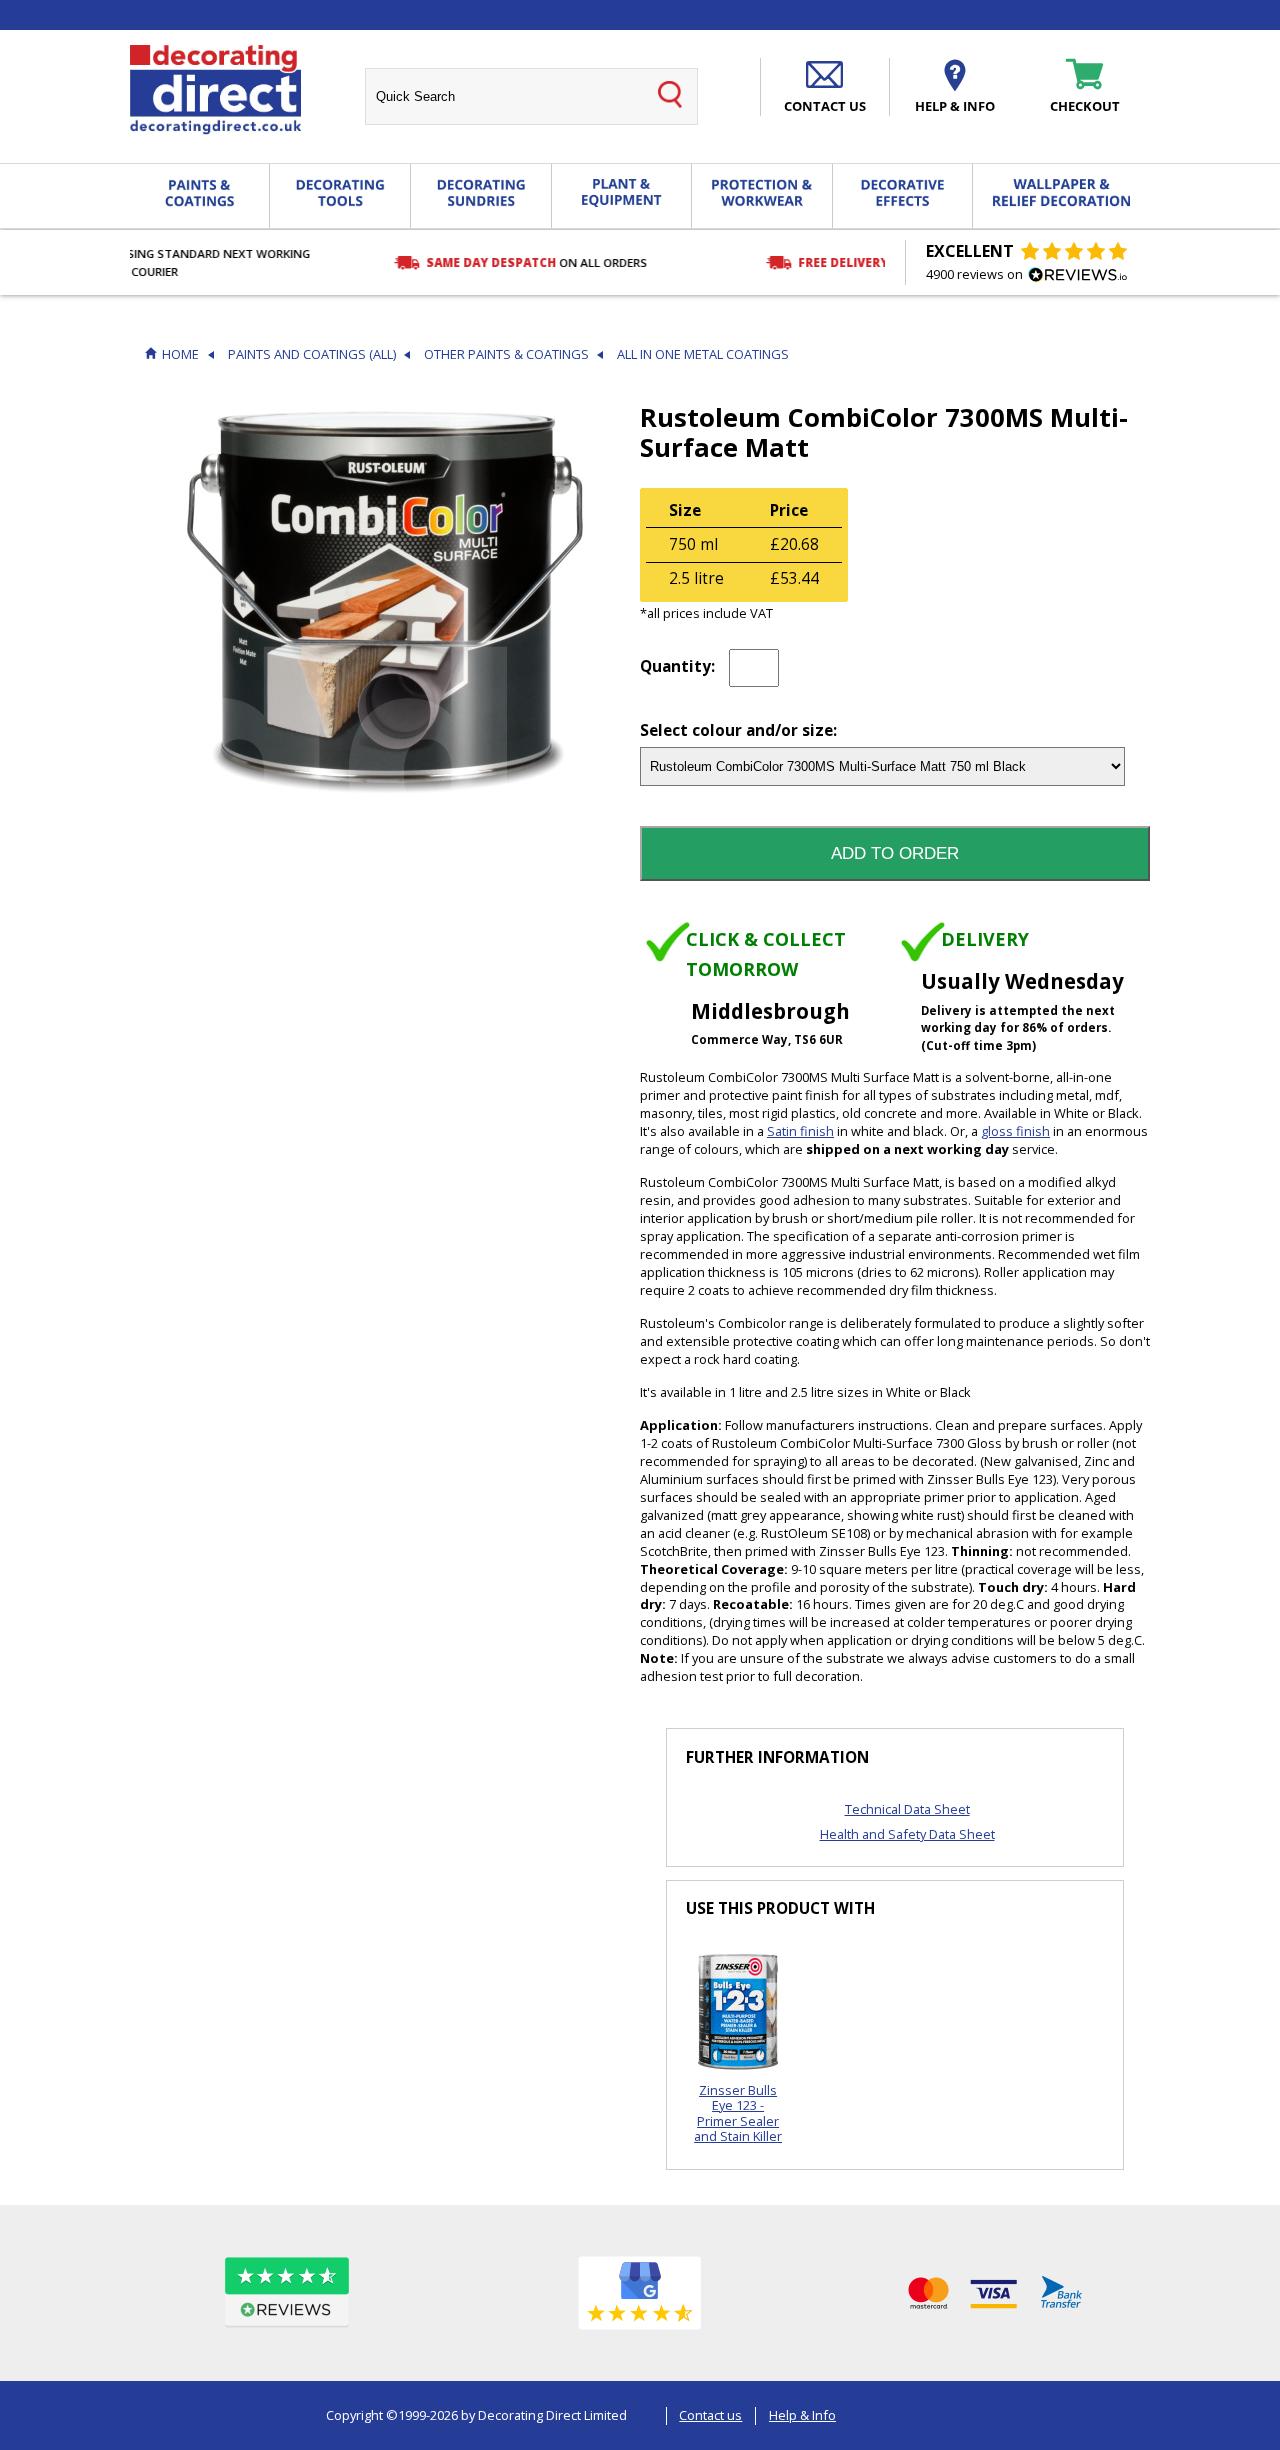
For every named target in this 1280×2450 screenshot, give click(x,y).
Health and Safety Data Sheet (907, 1834)
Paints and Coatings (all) (312, 354)
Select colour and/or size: (738, 731)
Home (180, 354)
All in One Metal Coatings (703, 354)
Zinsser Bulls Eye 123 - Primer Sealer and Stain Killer (738, 2113)
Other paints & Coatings (506, 354)
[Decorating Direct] (215, 90)
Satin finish (800, 1131)
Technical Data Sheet (907, 1809)
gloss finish (1015, 1131)
